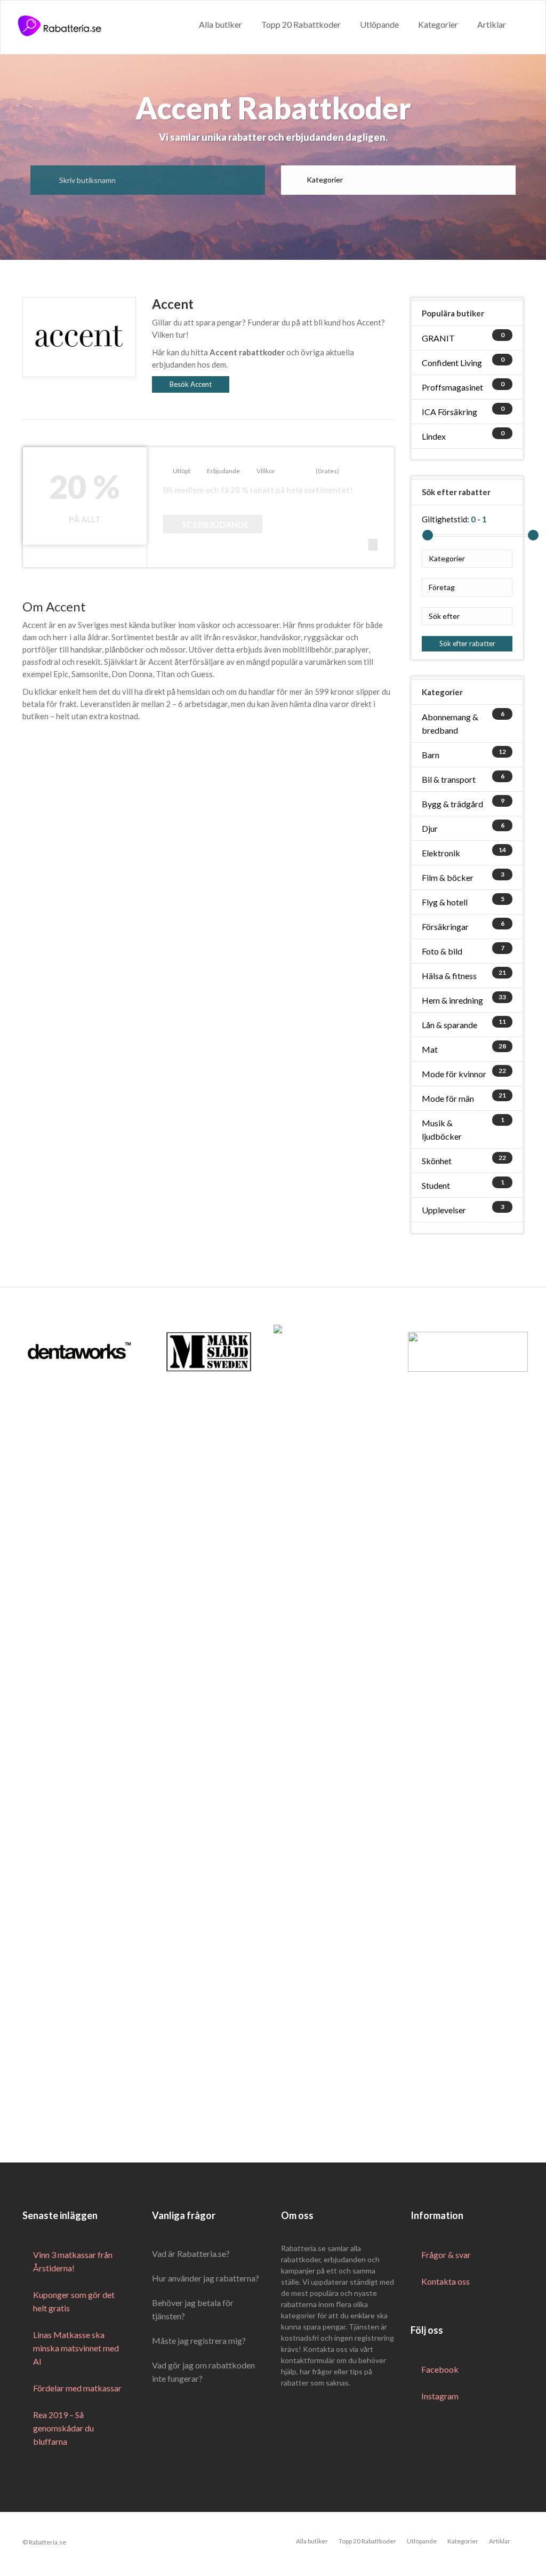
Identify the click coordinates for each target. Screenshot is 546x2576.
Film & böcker (448, 877)
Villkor (266, 471)
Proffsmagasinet (452, 387)
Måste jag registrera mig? (199, 2340)
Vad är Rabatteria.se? (191, 2253)
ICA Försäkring (449, 412)
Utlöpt (182, 471)
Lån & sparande (449, 1025)
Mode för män (448, 1098)
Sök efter (444, 616)
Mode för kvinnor (454, 1074)
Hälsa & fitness (449, 976)
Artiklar (492, 24)
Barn (431, 755)
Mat (430, 1049)
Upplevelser (444, 1210)
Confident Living (452, 363)
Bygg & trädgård (452, 804)
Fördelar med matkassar (77, 2388)
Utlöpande (379, 24)
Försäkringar (445, 927)
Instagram (440, 2396)
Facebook (440, 2369)
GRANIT (438, 338)
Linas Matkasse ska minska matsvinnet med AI (76, 2348)
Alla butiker (220, 24)
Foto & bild (442, 951)
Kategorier (438, 24)
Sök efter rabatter (467, 643)
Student (436, 1185)
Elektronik (441, 853)
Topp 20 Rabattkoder (301, 24)
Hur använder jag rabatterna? (206, 2278)
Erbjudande (223, 471)
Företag (442, 587)
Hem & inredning (452, 1000)
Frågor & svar (446, 2255)
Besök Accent (191, 384)
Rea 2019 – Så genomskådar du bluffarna (63, 2428)
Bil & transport (449, 779)
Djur (430, 828)
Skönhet (437, 1161)
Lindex (434, 436)
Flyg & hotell (445, 902)
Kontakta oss (445, 2281)
